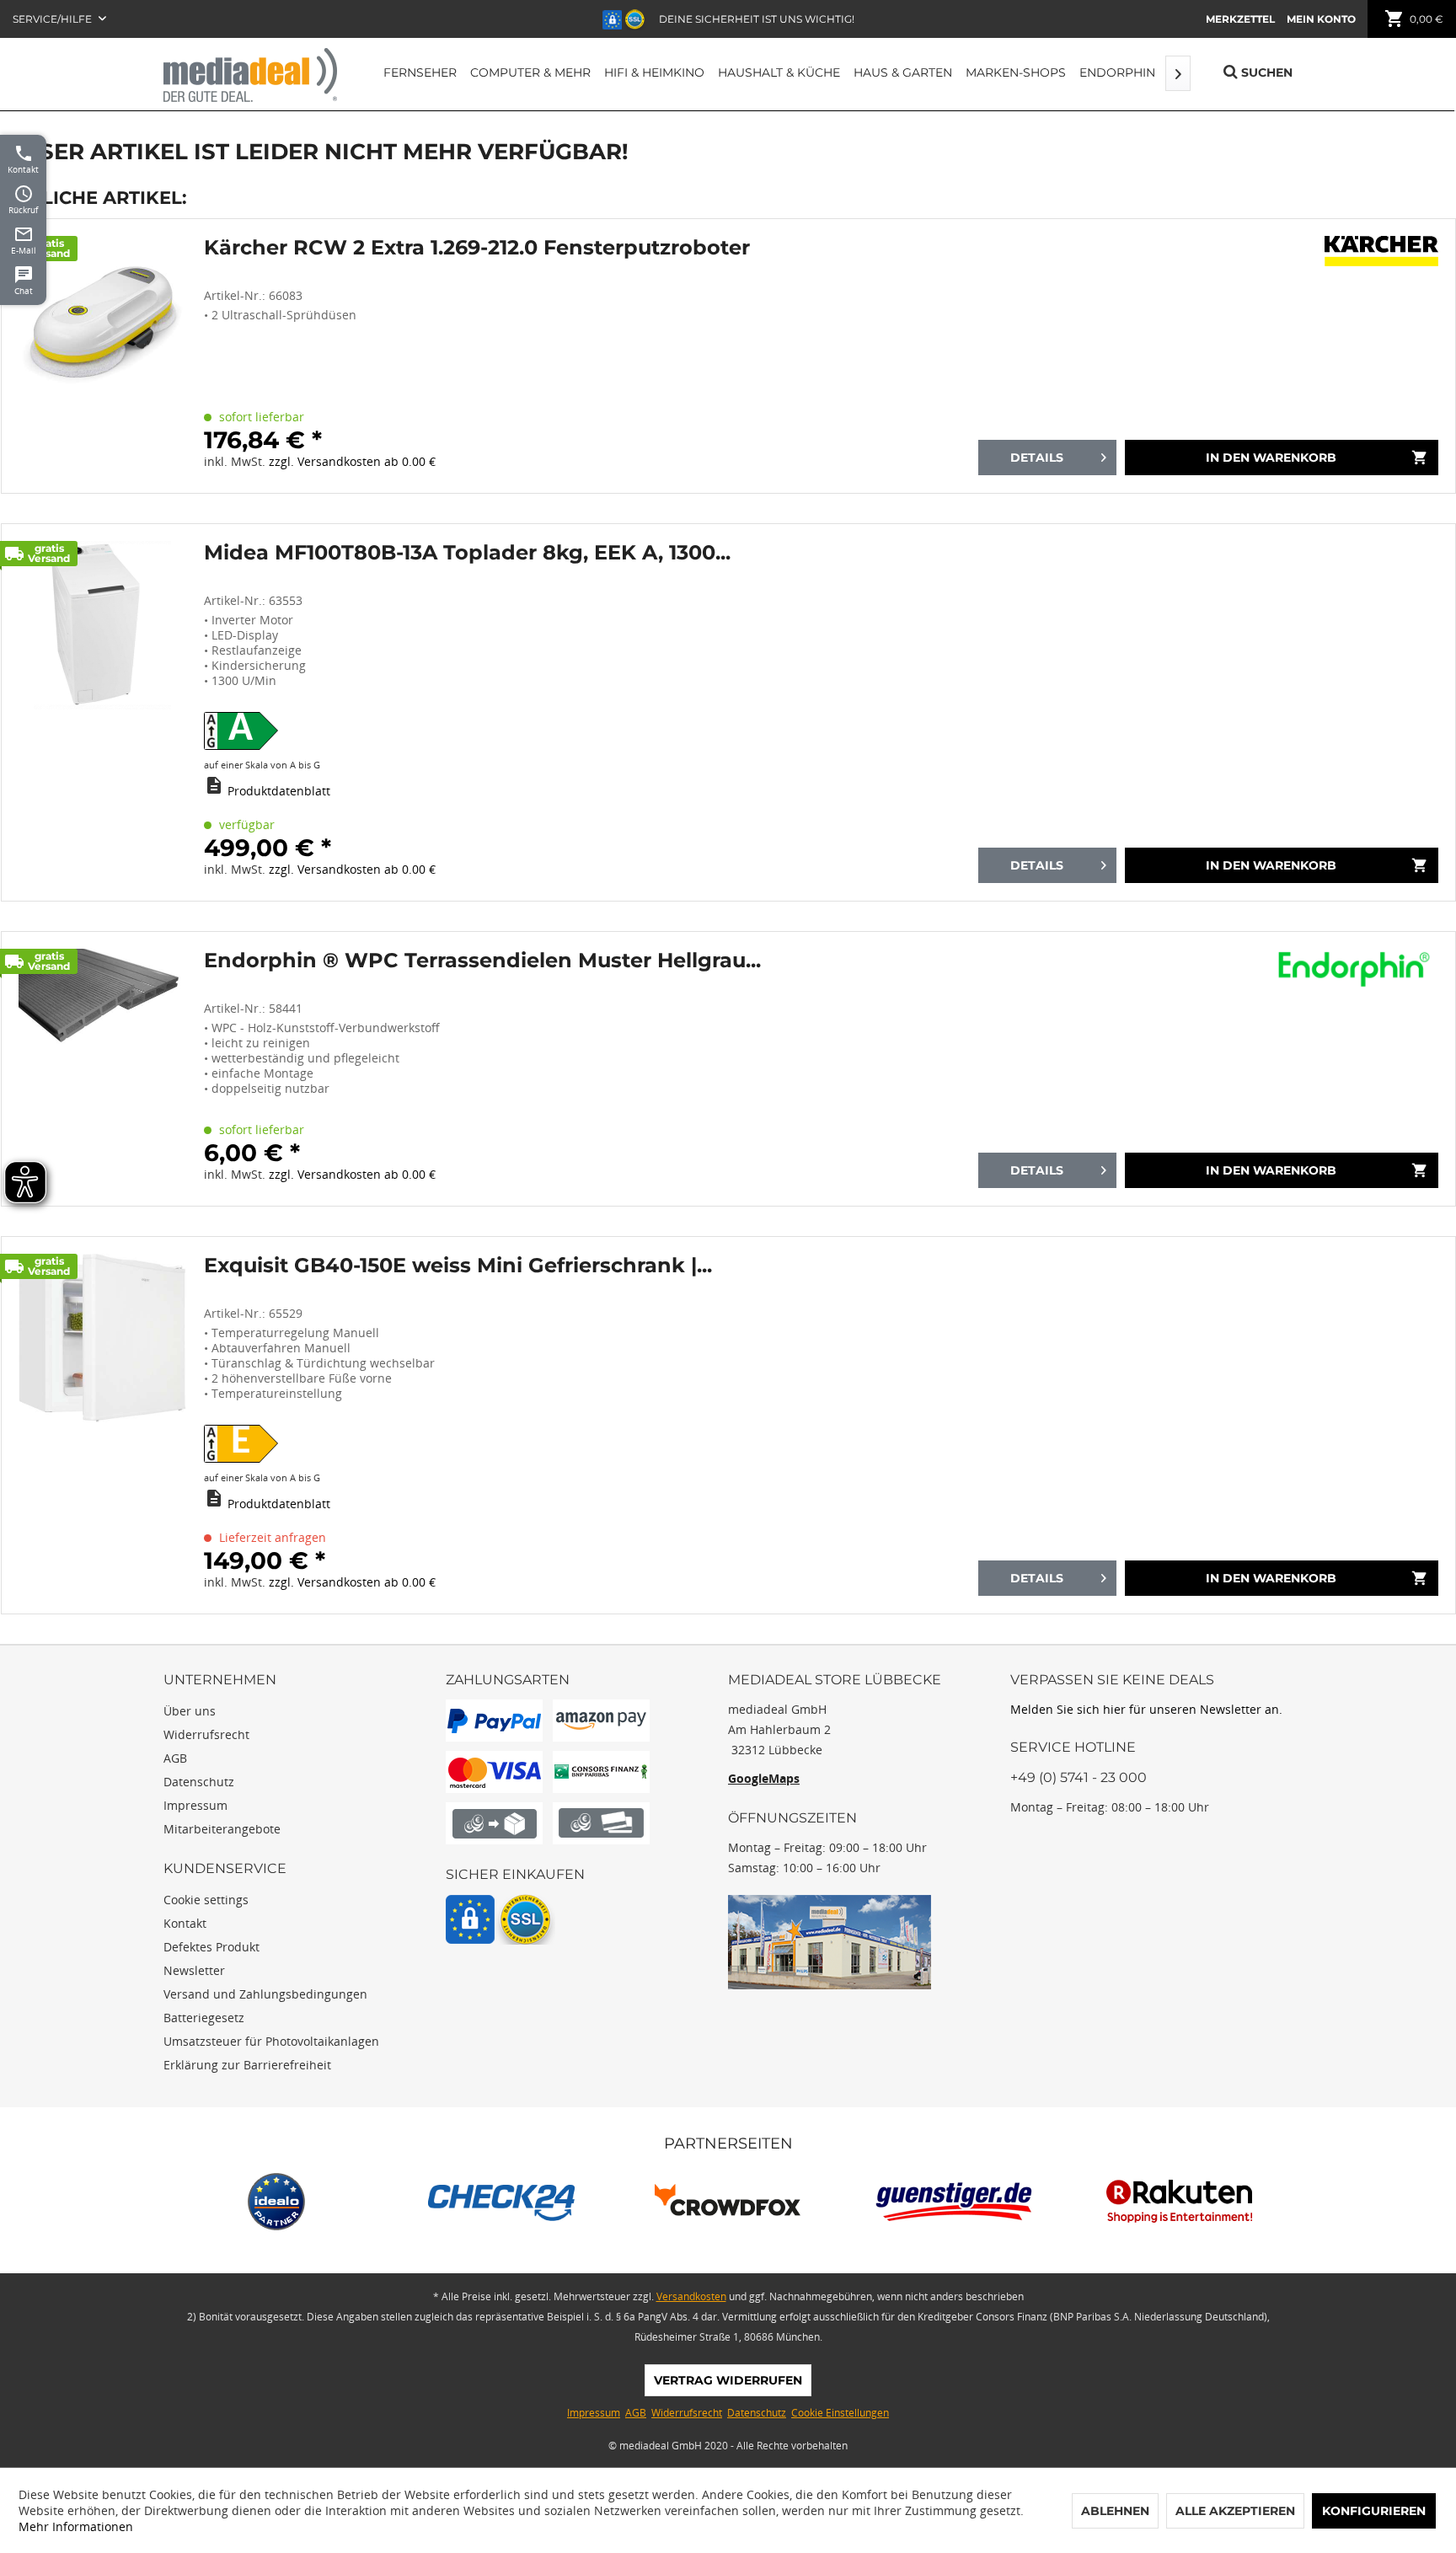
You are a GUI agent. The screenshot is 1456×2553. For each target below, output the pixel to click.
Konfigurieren (1374, 2511)
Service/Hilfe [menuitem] (54, 19)
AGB (175, 1758)
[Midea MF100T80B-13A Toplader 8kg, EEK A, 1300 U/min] (103, 712)
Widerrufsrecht (206, 1734)
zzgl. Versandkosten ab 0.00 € (352, 461)
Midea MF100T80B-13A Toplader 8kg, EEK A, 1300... (467, 553)
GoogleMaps (764, 1778)
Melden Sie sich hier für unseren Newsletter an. (1146, 1709)
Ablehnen (1115, 2511)
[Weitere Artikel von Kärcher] (1381, 257)
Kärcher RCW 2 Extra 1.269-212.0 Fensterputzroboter (477, 248)
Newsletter (194, 1970)
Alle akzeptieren (1235, 2511)
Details (1037, 458)
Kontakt (185, 1923)
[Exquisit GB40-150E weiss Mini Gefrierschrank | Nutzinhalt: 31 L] (103, 1425)
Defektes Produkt (211, 1947)
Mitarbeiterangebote (222, 1829)
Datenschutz (199, 1782)
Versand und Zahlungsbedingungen (265, 1994)
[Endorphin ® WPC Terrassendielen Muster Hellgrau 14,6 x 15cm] (103, 1069)
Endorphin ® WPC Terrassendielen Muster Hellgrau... (482, 961)
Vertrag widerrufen (728, 2380)
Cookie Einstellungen (840, 2413)
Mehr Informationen (76, 2526)
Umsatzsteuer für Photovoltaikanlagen (271, 2041)
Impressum (195, 1805)
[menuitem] (1240, 19)
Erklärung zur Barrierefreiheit (247, 2065)
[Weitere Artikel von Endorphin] (1357, 970)
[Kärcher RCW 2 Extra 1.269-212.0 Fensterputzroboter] (103, 356)
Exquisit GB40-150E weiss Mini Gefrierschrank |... (458, 1266)
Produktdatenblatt (279, 791)
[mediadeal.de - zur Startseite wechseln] (250, 75)
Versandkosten (691, 2296)
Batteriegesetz (204, 2018)
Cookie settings (206, 1900)
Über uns (190, 1711)
